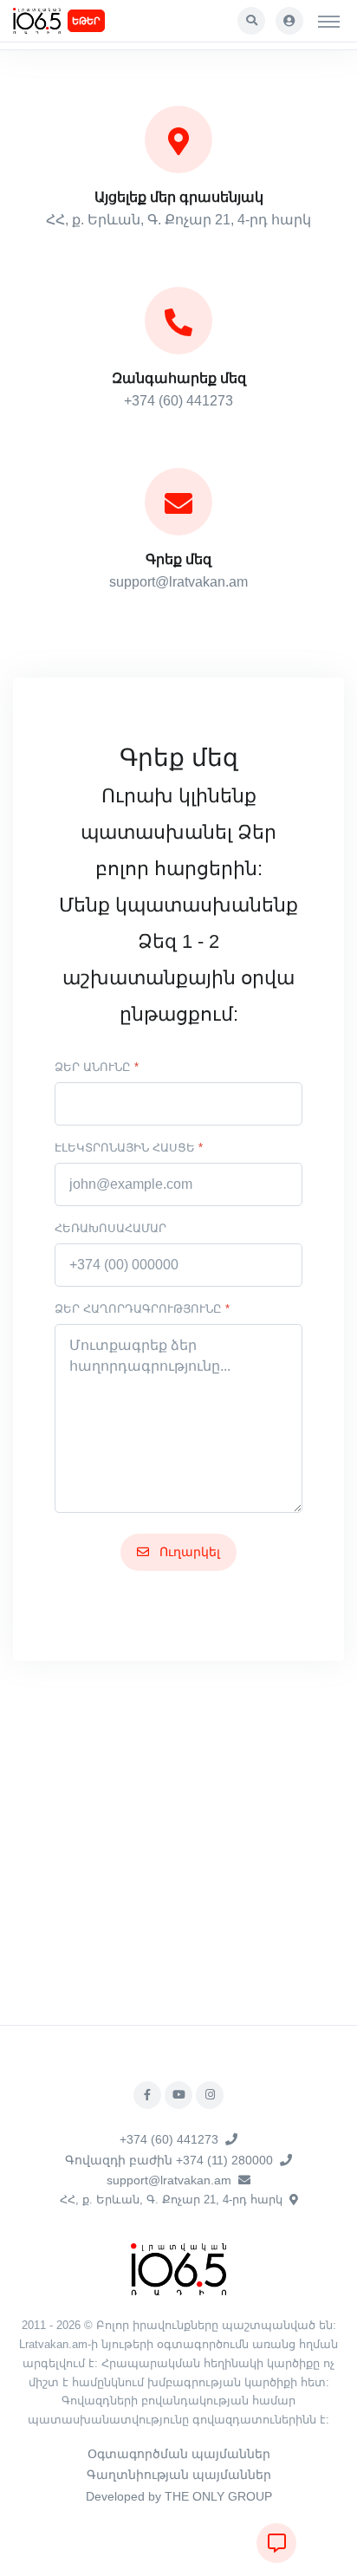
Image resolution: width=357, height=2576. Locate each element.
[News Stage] (37, 21)
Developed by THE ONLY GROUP (179, 2496)
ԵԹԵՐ (86, 21)
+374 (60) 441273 (169, 2139)
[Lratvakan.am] (178, 2269)
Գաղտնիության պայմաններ (179, 2475)
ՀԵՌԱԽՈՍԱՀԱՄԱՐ (110, 1228)
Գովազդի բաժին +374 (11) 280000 (169, 2160)
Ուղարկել (188, 1552)
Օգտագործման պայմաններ (179, 2454)
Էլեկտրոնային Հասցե (129, 1148)
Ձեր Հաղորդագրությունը (142, 1309)
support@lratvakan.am (169, 2180)
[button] (251, 21)
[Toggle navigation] (329, 21)
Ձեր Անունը (97, 1067)
